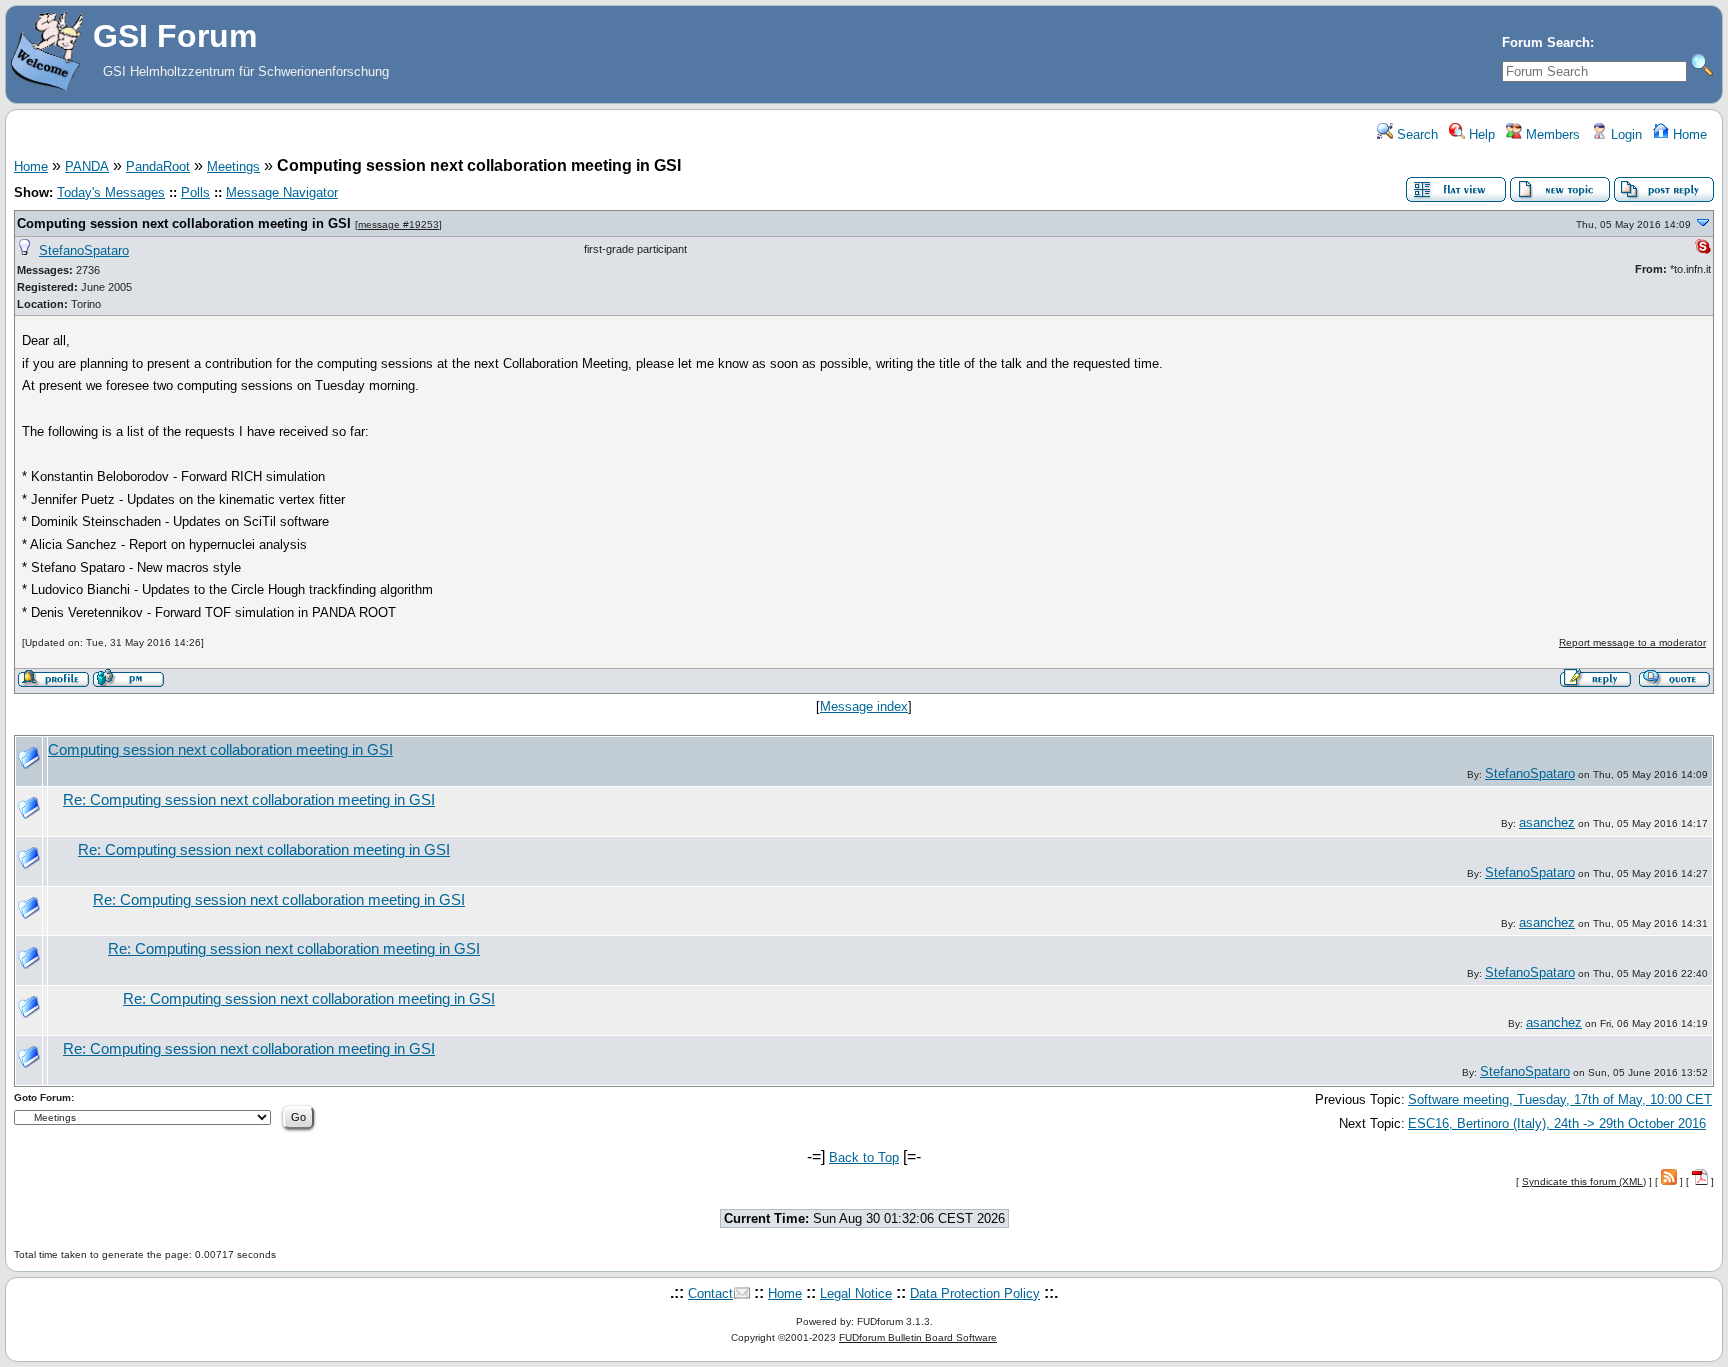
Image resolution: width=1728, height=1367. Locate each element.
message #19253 (398, 224)
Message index (864, 706)
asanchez (1547, 822)
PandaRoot (158, 166)
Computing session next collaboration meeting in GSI (184, 223)
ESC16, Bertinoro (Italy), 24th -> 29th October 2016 (1557, 1123)
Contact (710, 1293)
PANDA (87, 166)
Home (1688, 134)
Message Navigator (282, 192)
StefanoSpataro (84, 250)
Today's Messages (111, 192)
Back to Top (864, 1157)
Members (1551, 134)
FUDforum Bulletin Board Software (918, 1337)
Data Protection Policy (975, 1293)
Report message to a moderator (1632, 642)
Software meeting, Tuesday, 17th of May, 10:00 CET (1560, 1099)
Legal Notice (856, 1293)
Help (1480, 134)
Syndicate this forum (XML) (1584, 1181)
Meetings (233, 166)
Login (1624, 134)
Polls (195, 192)
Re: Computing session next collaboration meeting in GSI (249, 800)
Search (1415, 134)
